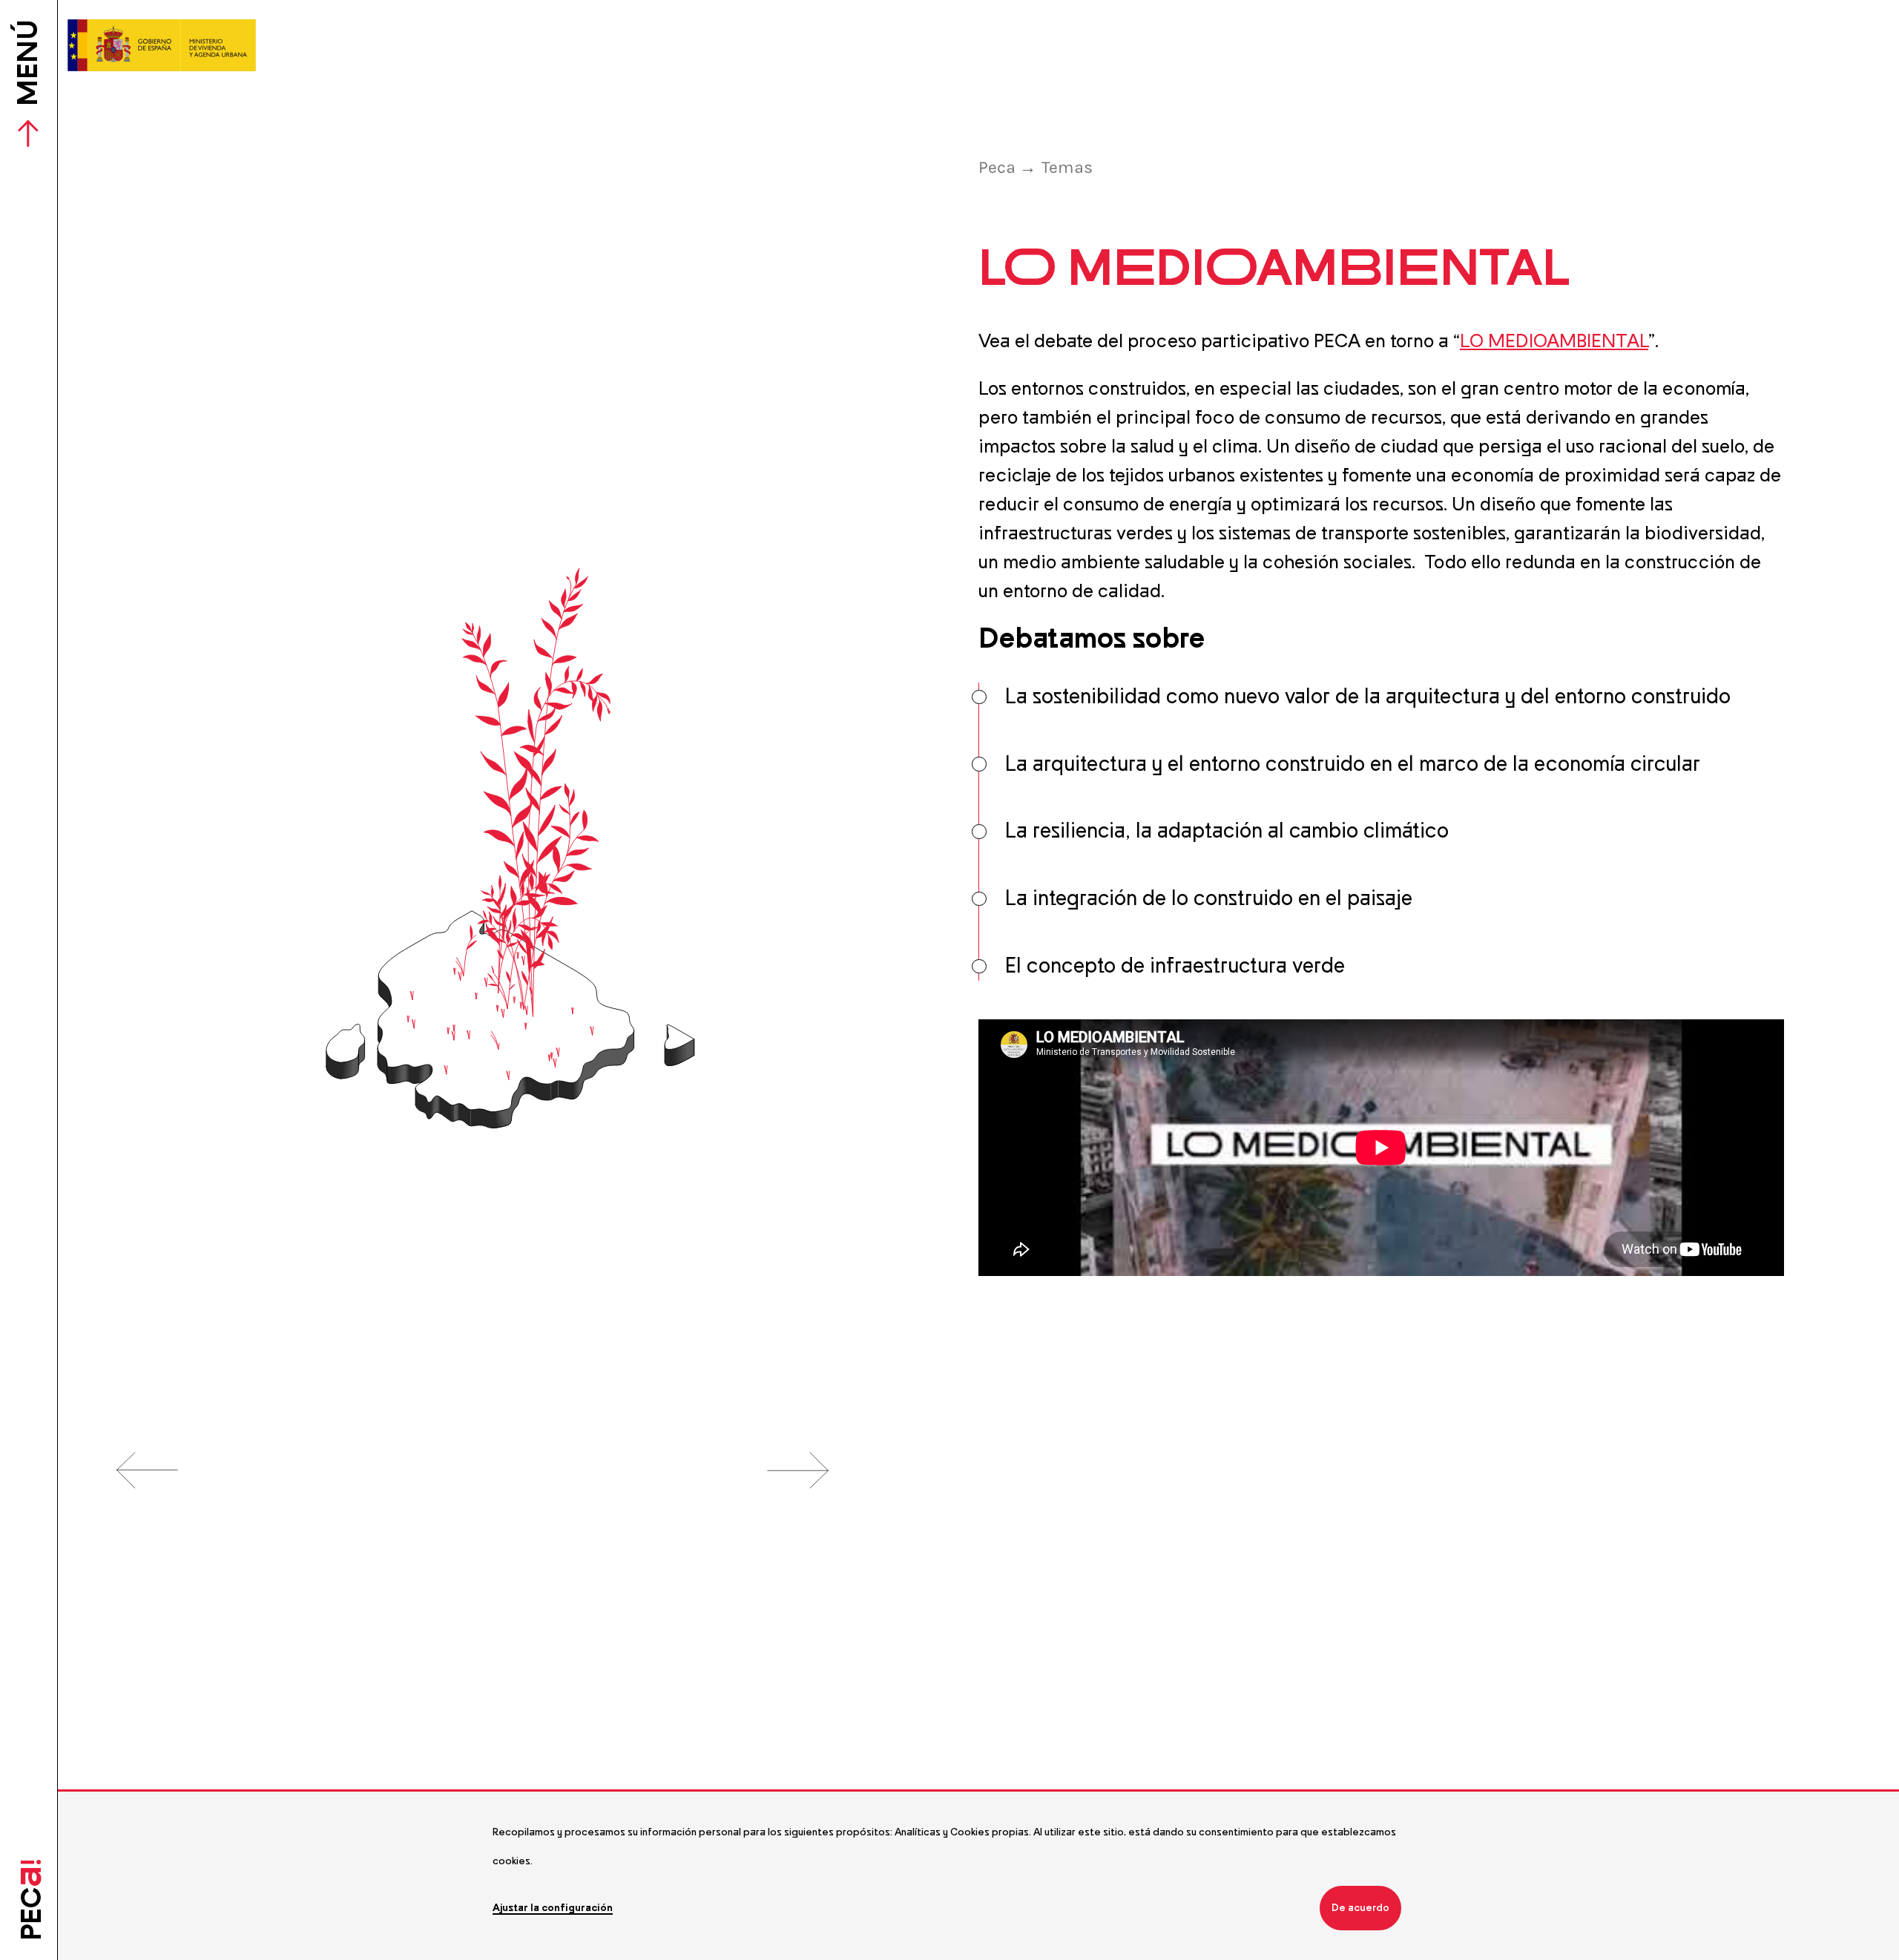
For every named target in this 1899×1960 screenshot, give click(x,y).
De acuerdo (1360, 1908)
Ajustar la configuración (553, 1908)
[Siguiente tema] (798, 1469)
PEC (29, 1900)
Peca (999, 167)
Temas (1067, 167)
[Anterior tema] (148, 1469)
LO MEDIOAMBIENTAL (1554, 341)
